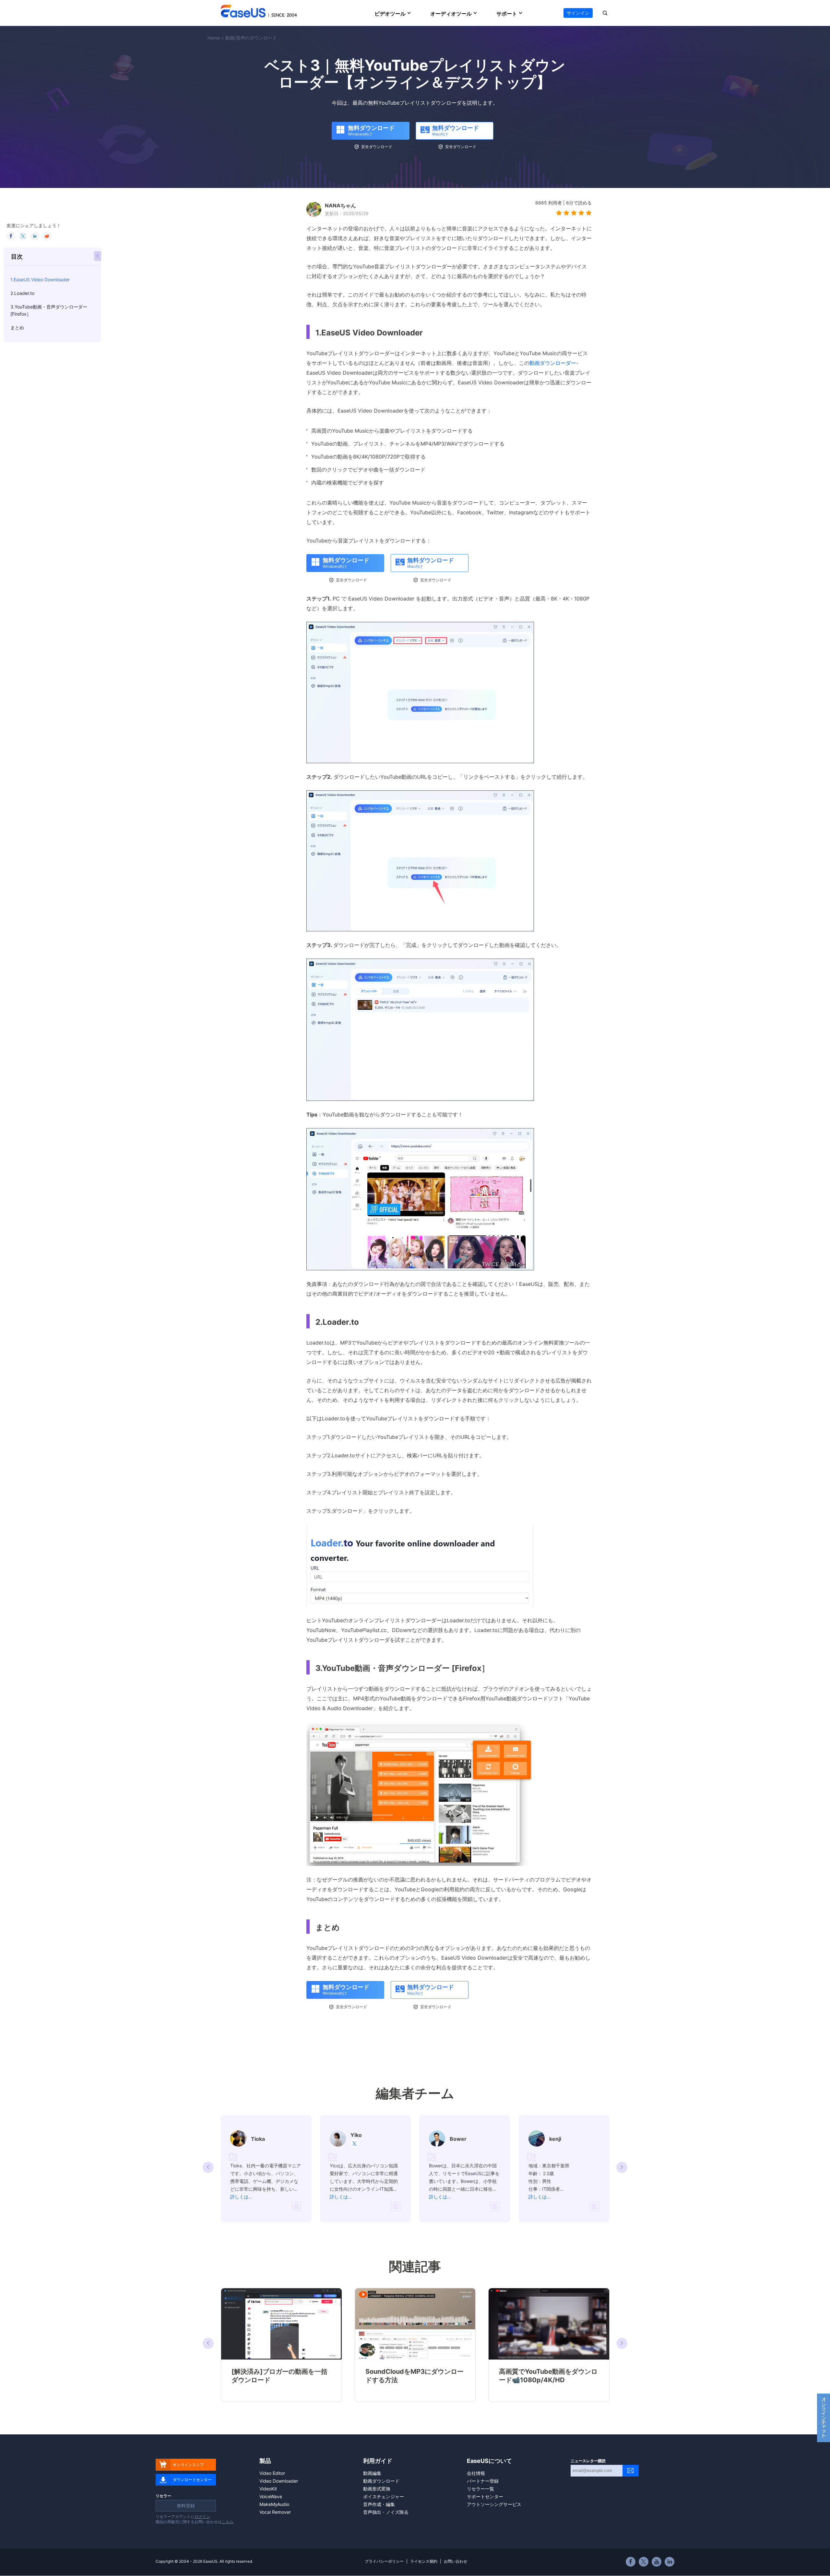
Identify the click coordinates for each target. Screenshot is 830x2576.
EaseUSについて (489, 2461)
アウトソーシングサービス (494, 2504)
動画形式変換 (377, 2489)
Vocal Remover (275, 2512)
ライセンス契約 (424, 2561)
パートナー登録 (483, 2481)
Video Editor (272, 2473)
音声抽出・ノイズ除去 (386, 2512)
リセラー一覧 (480, 2489)
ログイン (202, 2517)
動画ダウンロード (381, 2481)
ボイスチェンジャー (384, 2496)
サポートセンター (485, 2496)
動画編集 (372, 2473)
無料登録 (186, 2506)
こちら (228, 2522)
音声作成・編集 (379, 2504)
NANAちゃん (340, 205)
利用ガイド (378, 2461)
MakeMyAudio (274, 2504)
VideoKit (268, 2489)
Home (214, 38)
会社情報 (476, 2473)
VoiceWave (271, 2496)
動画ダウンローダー (553, 363)
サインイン (578, 13)
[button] (622, 2167)
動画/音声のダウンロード (251, 38)
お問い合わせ (456, 2561)
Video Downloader (279, 2481)
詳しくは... (241, 2197)
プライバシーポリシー (384, 2561)
